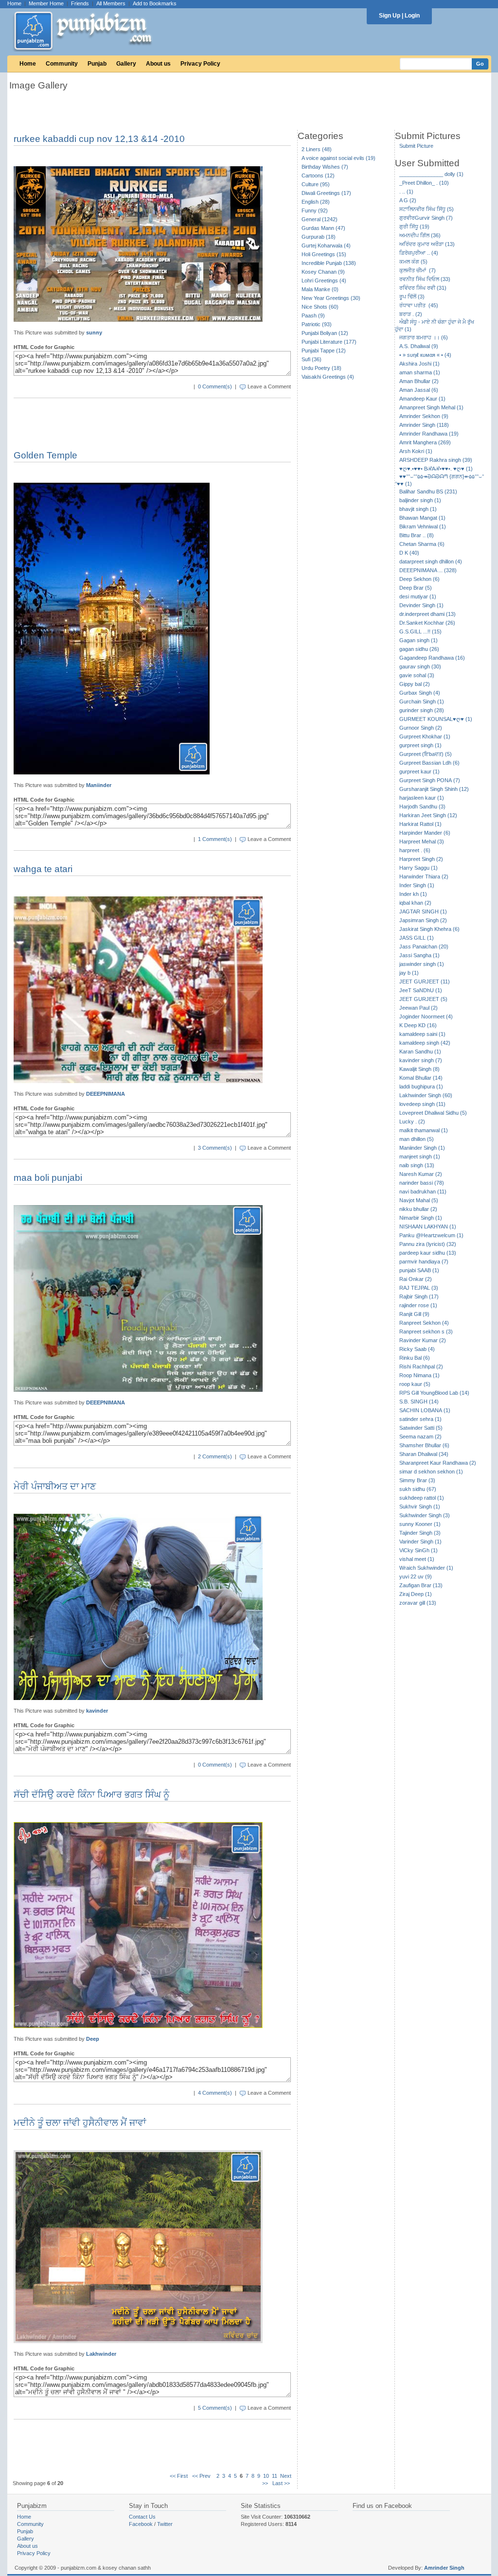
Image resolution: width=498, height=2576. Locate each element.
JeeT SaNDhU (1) (421, 990)
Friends (80, 3)
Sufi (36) (311, 359)
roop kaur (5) (415, 1384)
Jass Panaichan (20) (424, 946)
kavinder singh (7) (421, 1060)
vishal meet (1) (417, 1559)
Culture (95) (316, 184)
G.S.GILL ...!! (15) (420, 631)
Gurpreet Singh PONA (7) (430, 780)
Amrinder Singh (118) (424, 425)
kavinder (97, 1711)
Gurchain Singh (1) (422, 701)
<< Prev (201, 2476)
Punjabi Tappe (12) (324, 350)
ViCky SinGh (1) (418, 1550)
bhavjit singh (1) (418, 509)
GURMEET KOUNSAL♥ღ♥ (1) (436, 719)
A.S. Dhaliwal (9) (419, 346)
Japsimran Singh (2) (423, 920)
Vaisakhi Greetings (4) (328, 377)
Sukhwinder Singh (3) (425, 1515)
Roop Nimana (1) (419, 1375)
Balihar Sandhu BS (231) (428, 491)
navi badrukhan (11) (423, 1192)
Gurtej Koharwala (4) (326, 245)
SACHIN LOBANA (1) (425, 1410)
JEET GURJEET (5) (423, 999)
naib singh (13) (417, 1165)
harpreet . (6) (415, 850)
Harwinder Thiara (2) (424, 876)
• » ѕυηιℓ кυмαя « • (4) (425, 355)
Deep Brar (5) (416, 588)
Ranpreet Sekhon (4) (424, 1323)
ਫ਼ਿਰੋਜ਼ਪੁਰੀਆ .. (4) (419, 253)
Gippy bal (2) (415, 684)
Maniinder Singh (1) (422, 1148)
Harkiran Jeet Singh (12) (428, 815)
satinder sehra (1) (420, 1419)
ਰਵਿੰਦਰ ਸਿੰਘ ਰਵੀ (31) (423, 288)
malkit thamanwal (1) (424, 1130)
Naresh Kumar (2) (421, 1174)
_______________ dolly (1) (431, 174)
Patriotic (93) (317, 324)
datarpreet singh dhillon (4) (431, 561)
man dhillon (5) (417, 1139)
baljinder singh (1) (420, 500)
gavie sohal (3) (417, 675)
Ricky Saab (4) (417, 1349)
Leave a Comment (269, 386)
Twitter (165, 2524)
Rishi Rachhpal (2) (421, 1367)
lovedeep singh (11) (422, 1104)
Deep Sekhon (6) (419, 579)
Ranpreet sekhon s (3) (426, 1332)
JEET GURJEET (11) (425, 981)
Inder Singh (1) (417, 885)
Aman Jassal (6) (419, 390)
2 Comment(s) (215, 1456)
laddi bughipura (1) (421, 1086)
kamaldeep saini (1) (422, 1034)
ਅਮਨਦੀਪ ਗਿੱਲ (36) (420, 235)
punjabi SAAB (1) (419, 1270)
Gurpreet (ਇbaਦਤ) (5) (426, 754)
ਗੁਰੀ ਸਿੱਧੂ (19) (414, 227)
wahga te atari (43, 869)
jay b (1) (409, 973)
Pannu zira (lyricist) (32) (428, 1244)
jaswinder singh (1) (422, 964)
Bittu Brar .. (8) (417, 535)
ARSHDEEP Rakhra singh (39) (436, 460)
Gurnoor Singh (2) (421, 728)
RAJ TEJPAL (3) (419, 1288)
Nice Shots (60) (320, 307)
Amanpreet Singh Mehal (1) (431, 407)
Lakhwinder (101, 2354)
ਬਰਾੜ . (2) (411, 314)
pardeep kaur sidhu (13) (428, 1253)
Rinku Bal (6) (415, 1358)
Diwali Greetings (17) (326, 193)
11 (275, 2476)
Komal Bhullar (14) (421, 1078)
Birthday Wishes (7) (325, 167)
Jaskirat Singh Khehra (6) (429, 929)
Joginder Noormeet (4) (426, 1016)
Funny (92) (315, 210)
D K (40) (409, 553)
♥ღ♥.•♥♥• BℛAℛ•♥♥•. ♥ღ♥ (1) (436, 469)
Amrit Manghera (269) (425, 442)
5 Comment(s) (215, 2408)
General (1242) (320, 219)
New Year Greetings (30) (331, 298)
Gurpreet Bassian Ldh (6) (429, 763)
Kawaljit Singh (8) (419, 1069)
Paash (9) (313, 315)
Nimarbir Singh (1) (421, 1218)
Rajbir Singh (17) (419, 1297)
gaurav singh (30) (420, 666)
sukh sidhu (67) (418, 1489)
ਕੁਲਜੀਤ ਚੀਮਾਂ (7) (418, 270)
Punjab (97, 64)
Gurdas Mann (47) (323, 228)
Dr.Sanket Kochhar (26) (427, 623)
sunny (94, 333)
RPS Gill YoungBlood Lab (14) (434, 1393)
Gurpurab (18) (319, 237)
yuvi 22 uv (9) (416, 1577)
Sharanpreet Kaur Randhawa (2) (438, 1463)
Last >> (281, 2483)
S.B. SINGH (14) (419, 1402)
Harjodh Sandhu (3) (422, 806)
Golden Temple (45, 455)
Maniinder (99, 785)
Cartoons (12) (318, 175)
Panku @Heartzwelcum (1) (431, 1235)
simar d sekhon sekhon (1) (431, 1472)
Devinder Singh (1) (421, 605)
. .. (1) (406, 192)
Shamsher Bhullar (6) (424, 1445)
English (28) (316, 202)
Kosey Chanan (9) (323, 272)
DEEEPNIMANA (106, 1094)
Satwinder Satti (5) (421, 1428)
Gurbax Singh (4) (420, 693)
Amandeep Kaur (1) (422, 399)
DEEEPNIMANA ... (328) (428, 570)
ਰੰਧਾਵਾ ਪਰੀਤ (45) (419, 305)
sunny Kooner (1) (420, 1524)
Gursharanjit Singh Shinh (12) (434, 789)
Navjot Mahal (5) (419, 1200)
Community (62, 64)
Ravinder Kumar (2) (423, 1340)
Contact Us (142, 2517)
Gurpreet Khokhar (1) (425, 736)
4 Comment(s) (215, 2093)
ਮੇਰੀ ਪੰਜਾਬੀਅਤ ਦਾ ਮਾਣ (55, 1486)
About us (158, 64)
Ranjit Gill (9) (414, 1314)
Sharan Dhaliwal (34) (424, 1454)
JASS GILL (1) (417, 938)
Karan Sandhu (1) (420, 1051)
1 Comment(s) (215, 839)
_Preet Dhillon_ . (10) (424, 183)
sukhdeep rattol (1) (422, 1498)
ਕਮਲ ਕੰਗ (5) (413, 262)
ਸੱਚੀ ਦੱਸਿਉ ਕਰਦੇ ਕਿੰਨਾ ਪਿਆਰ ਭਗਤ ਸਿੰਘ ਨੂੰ (91, 1795)
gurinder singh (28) (422, 710)
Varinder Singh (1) (420, 1542)
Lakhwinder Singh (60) (426, 1095)
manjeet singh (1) (420, 1157)
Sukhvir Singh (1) (420, 1507)
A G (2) (408, 200)
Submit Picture (416, 146)
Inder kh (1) (413, 894)
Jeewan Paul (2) (418, 1008)
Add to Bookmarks (155, 3)
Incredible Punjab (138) (329, 263)
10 (266, 2476)
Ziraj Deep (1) (416, 1594)
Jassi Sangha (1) (419, 955)
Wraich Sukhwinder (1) (426, 1568)
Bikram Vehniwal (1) (423, 526)
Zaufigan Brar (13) (421, 1585)
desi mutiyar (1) (418, 596)
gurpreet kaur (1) (419, 771)
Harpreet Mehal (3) (422, 841)
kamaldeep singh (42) (425, 1043)
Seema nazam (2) (420, 1437)
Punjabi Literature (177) (329, 342)
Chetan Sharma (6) (422, 544)
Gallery (126, 64)
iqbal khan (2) (415, 903)
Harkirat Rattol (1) (420, 824)
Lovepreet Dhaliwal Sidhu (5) (433, 1113)
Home (14, 3)
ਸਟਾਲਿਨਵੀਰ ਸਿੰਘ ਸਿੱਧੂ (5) (427, 209)
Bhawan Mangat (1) (422, 518)
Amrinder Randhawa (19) (429, 434)
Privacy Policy (200, 64)
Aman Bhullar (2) (419, 381)
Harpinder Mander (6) (425, 833)
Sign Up (390, 16)
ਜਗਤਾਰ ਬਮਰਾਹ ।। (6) (424, 337)
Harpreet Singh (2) (421, 859)
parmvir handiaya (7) (424, 1262)
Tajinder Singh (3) (420, 1533)
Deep (93, 2039)
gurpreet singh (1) (420, 745)
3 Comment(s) (215, 1148)
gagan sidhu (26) (419, 649)
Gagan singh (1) (418, 640)
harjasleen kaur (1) (422, 798)
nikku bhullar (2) (418, 1209)
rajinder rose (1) (418, 1305)
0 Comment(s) (215, 386)
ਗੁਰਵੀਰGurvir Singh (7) (426, 218)
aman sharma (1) (420, 372)
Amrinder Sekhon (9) (424, 416)
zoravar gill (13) (418, 1603)
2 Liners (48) (317, 149)
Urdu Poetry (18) (321, 368)
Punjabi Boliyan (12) (325, 333)
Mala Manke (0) (320, 289)
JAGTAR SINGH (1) (423, 911)
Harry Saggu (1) (418, 868)
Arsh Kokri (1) (416, 451)
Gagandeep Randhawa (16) (432, 658)
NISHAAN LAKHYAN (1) (428, 1227)
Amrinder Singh (444, 2568)
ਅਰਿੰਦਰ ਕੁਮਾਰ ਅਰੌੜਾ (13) (427, 244)
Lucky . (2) (412, 1122)
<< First (179, 2476)
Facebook (141, 2524)
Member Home (46, 3)
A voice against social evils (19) (338, 158)
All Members (111, 3)
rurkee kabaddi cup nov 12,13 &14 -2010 (99, 139)
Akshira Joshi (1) (419, 364)
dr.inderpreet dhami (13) (427, 614)
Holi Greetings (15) (324, 254)
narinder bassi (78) (422, 1183)
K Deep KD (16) (418, 1025)
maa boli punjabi (48, 1178)
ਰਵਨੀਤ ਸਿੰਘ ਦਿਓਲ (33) (425, 279)
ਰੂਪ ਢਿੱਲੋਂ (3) (412, 297)
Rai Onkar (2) (416, 1279)
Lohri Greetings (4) (324, 280)
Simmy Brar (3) (417, 1480)
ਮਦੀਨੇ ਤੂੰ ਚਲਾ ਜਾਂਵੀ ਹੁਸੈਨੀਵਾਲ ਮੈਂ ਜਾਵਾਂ (80, 2123)
